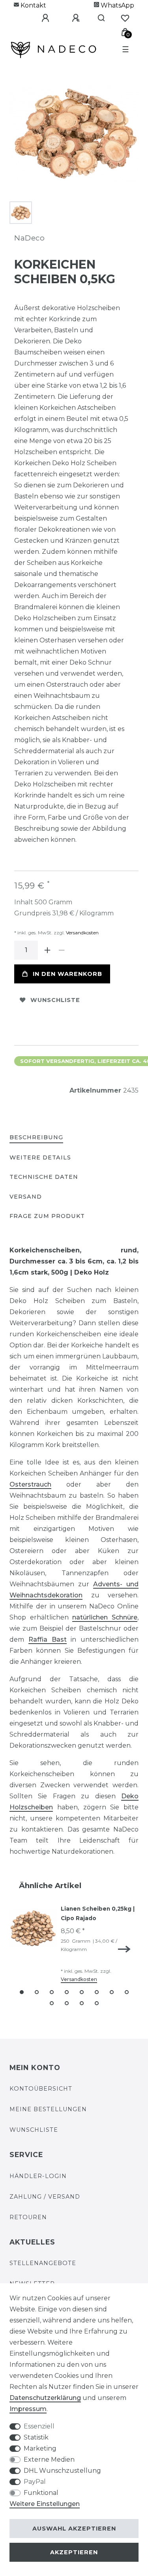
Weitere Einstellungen (45, 2504)
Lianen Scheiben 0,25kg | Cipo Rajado (98, 1913)
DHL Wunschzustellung (62, 2471)
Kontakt (33, 5)
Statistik (36, 2437)
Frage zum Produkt (47, 1216)
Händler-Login (38, 2176)
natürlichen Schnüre (105, 1617)
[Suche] (98, 18)
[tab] (36, 1138)
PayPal (35, 2482)
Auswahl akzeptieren (74, 2529)
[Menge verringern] (62, 950)
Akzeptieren (74, 2552)
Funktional (41, 2493)
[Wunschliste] (125, 18)
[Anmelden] (39, 18)
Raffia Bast (48, 1639)
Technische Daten (44, 1177)
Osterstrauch (30, 1484)
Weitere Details (40, 1157)
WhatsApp (117, 5)
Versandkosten (82, 933)
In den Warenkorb (67, 974)
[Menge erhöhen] (47, 950)
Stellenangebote (43, 2263)
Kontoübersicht (41, 2089)
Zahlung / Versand (45, 2197)
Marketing (40, 2448)
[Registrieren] (70, 18)
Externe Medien (49, 2460)
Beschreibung (36, 1137)
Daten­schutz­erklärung (45, 2398)
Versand (26, 1197)
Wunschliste (55, 1000)
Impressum (28, 2409)
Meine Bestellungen (48, 2109)
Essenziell (39, 2426)
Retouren (28, 2217)
